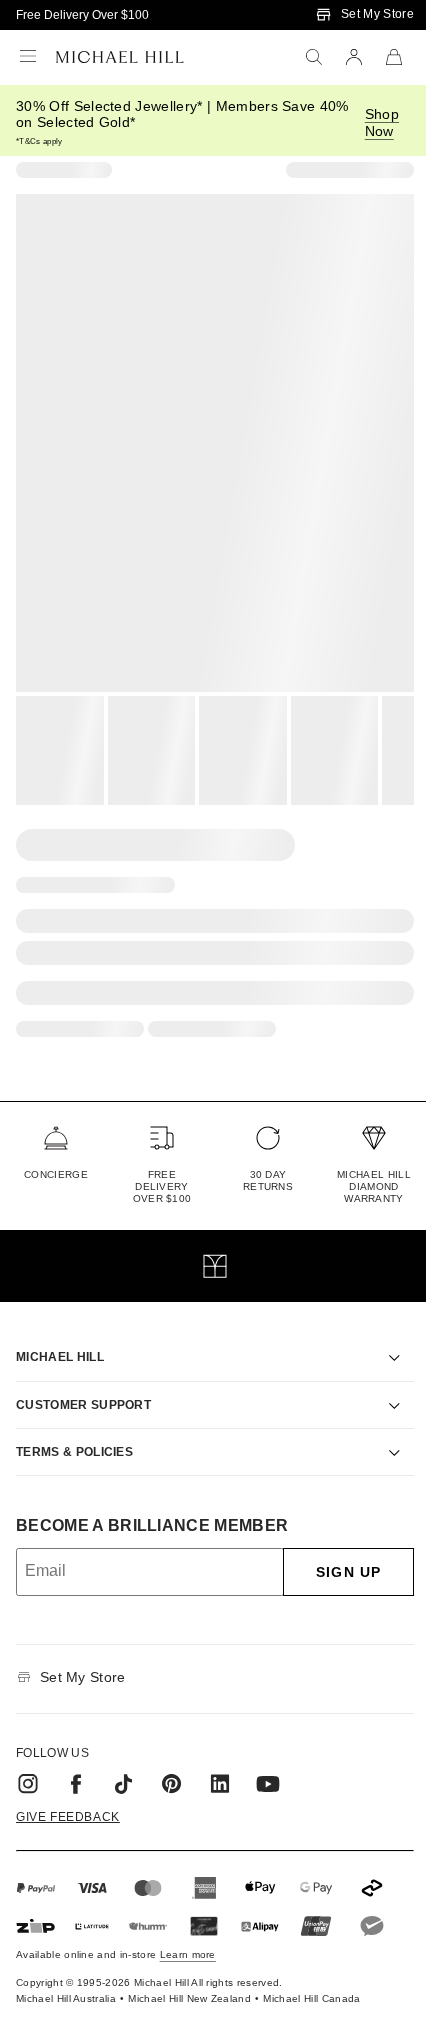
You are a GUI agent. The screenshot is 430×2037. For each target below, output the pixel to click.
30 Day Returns (268, 1180)
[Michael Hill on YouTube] (268, 1761)
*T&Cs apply (39, 141)
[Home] (120, 57)
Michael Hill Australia (66, 1975)
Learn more (188, 1931)
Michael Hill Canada (311, 1975)
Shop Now (382, 122)
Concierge (56, 1174)
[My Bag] (394, 57)
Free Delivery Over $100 (82, 15)
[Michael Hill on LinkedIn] (220, 1761)
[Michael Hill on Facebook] (76, 1761)
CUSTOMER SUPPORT (83, 1382)
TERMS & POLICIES (74, 1429)
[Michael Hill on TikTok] (124, 1761)
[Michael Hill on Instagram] (28, 1761)
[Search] (314, 57)
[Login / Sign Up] (354, 57)
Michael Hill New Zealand (189, 1975)
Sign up (333, 1549)
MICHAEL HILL (60, 1334)
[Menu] (28, 57)
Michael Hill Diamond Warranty (374, 1186)
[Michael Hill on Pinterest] (172, 1761)
